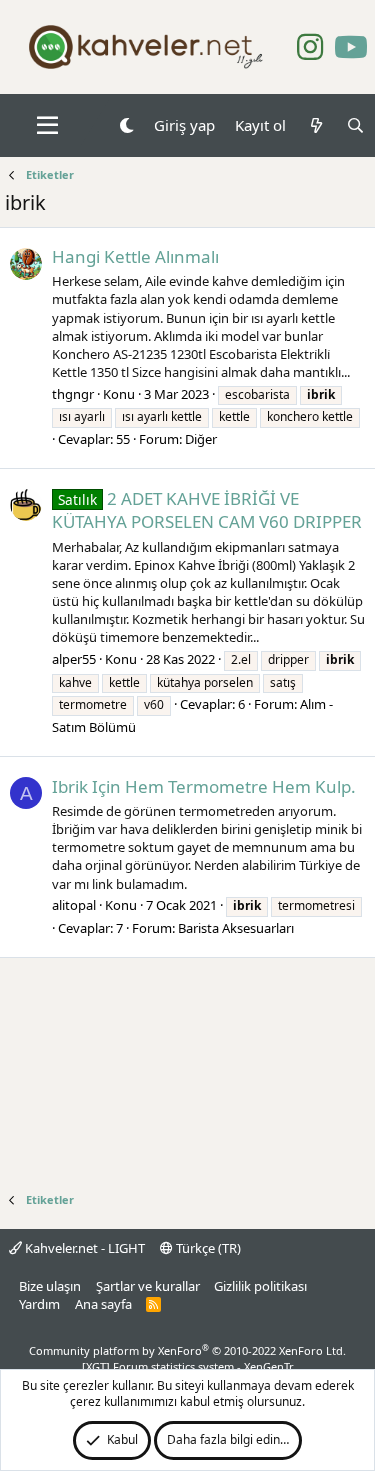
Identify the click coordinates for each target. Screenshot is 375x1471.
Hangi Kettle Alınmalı (135, 256)
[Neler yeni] (315, 125)
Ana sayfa (103, 1304)
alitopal (74, 905)
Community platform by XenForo (187, 1350)
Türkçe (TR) (207, 1248)
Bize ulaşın (50, 1286)
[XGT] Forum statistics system (188, 1366)
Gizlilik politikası (260, 1286)
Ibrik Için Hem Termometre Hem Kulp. (204, 786)
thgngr (73, 394)
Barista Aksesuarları (236, 928)
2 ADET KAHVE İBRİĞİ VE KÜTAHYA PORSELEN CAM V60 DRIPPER (207, 510)
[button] (47, 126)
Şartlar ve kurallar (148, 1286)
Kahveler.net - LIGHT (83, 1248)
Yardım (39, 1304)
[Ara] (355, 125)
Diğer (201, 439)
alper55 (74, 659)
